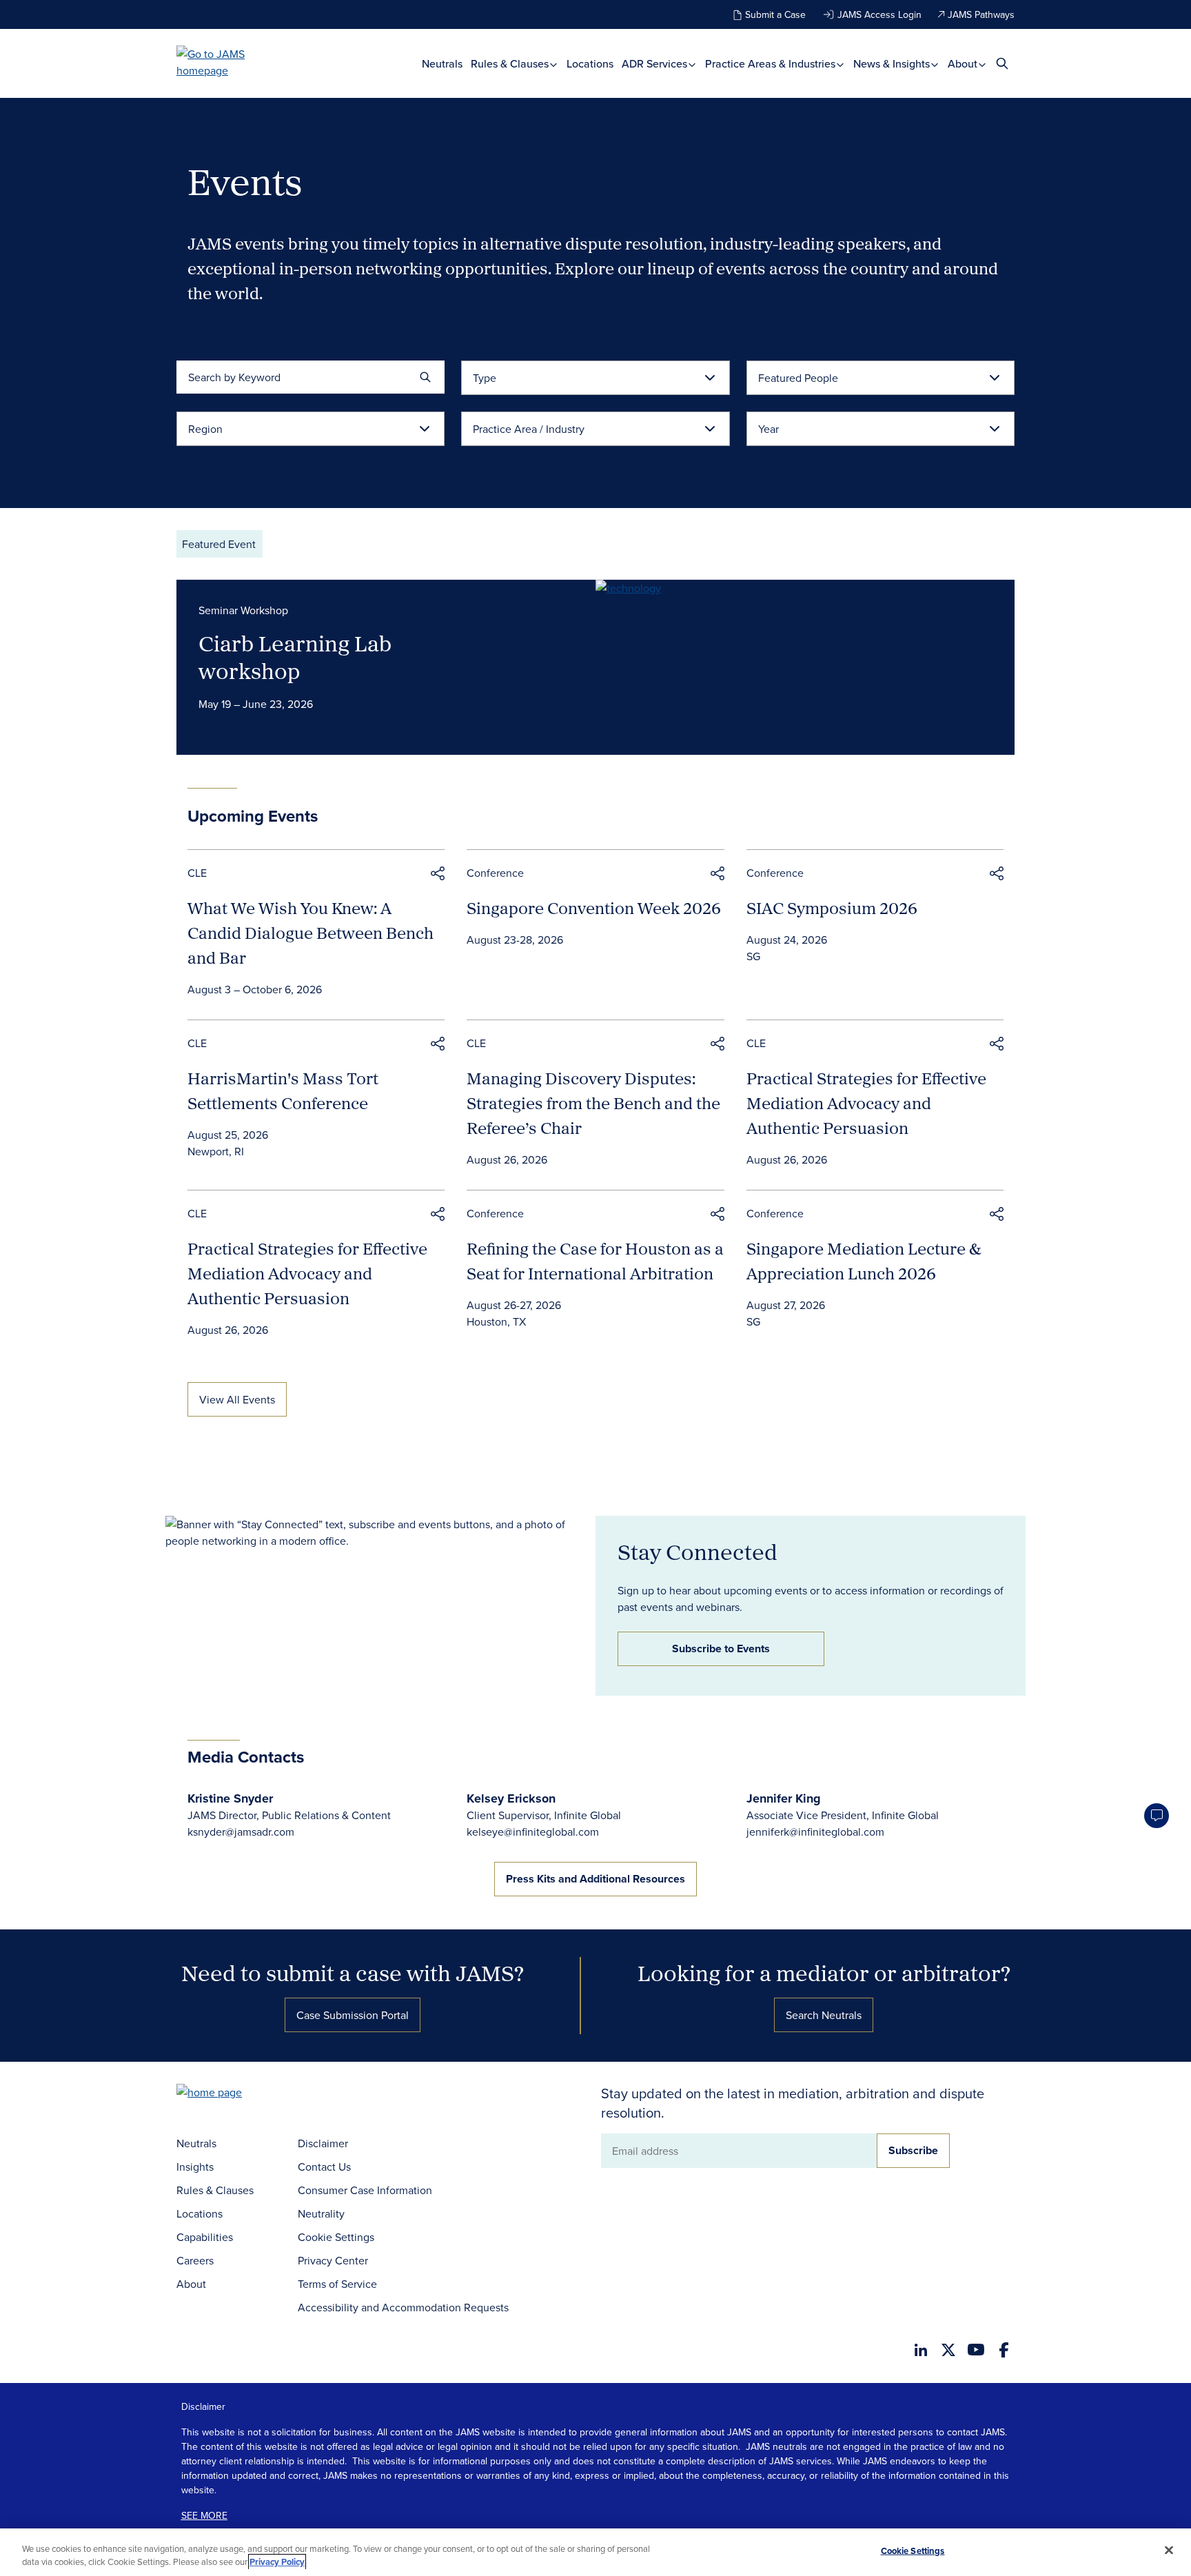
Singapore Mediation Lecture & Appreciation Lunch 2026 (864, 1261)
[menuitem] (442, 64)
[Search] (425, 377)
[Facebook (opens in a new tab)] (1004, 2350)
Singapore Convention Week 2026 (594, 908)
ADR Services (656, 64)
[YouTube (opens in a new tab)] (976, 2350)
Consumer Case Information (365, 2190)
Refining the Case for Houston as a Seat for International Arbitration (595, 1261)
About (964, 64)
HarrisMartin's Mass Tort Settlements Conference (283, 1091)
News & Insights (893, 64)
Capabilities (205, 2237)
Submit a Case (775, 14)
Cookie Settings (336, 2237)
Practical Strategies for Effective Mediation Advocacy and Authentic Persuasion (866, 1103)
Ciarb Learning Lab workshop (295, 657)
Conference (495, 873)
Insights (195, 2167)
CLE (197, 873)
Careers (195, 2260)
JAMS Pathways (981, 14)
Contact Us (324, 2167)
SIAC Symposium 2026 (832, 908)
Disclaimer (323, 2143)
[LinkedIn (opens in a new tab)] (921, 2350)
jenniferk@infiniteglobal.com (815, 1832)
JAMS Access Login (879, 14)
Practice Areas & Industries (772, 64)
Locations (590, 64)
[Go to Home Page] (230, 2094)
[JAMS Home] (231, 62)
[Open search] (1002, 63)
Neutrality (321, 2213)
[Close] (1169, 2550)
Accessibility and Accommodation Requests (403, 2307)
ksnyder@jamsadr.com (241, 1832)
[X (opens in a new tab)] (948, 2350)
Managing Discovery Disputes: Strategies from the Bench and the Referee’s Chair (593, 1103)
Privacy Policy (277, 2562)
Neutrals (442, 64)
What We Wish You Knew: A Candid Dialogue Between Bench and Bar (311, 933)
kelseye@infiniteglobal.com (533, 1832)
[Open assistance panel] (1157, 1816)
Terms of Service (337, 2284)
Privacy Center (333, 2260)
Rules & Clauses (511, 64)
